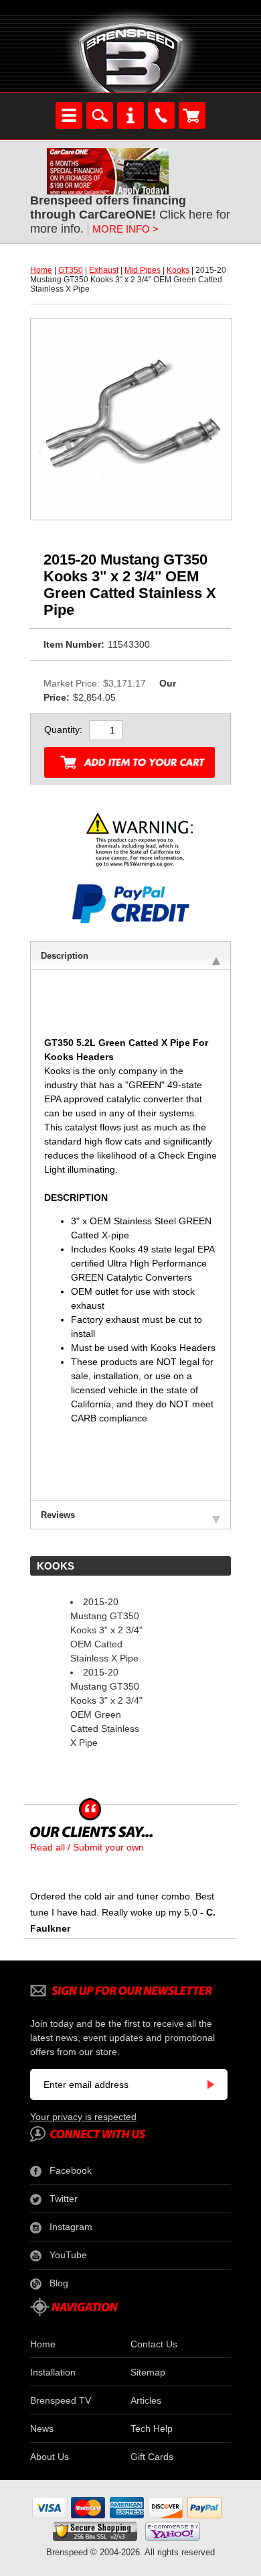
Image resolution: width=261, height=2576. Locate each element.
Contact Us (154, 2344)
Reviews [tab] (58, 1515)
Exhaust (104, 270)
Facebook (71, 2170)
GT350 (71, 270)
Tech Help (152, 2428)
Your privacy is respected (83, 2117)
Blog (59, 2283)
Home (41, 270)
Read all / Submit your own (87, 1847)
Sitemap (148, 2372)
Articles (146, 2400)
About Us (50, 2457)
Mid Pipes (143, 270)
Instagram (71, 2227)
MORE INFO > (125, 229)
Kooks (178, 270)
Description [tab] (65, 956)
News (42, 2428)
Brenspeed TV (61, 2400)
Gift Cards (152, 2457)
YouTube (68, 2255)
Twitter (64, 2199)
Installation (53, 2372)
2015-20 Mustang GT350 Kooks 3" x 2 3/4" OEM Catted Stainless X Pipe (106, 1630)
